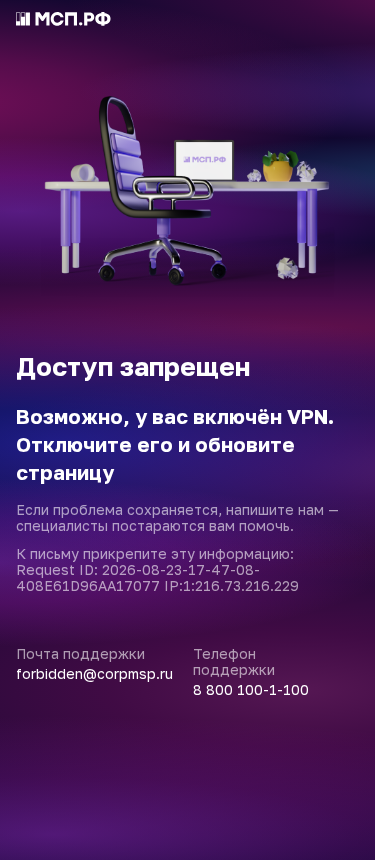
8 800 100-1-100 (251, 690)
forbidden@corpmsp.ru (94, 674)
